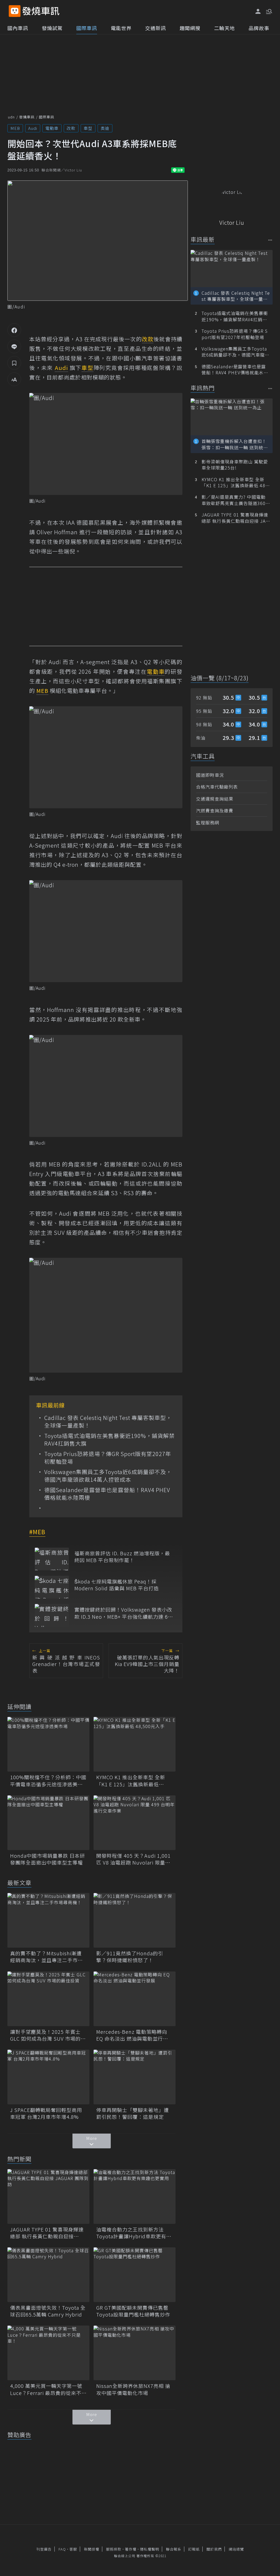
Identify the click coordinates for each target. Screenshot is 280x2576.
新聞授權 (92, 2549)
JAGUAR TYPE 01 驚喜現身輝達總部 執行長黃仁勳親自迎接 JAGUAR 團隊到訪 (47, 2233)
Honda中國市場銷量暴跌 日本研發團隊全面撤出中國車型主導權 (48, 1859)
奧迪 (105, 128)
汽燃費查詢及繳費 (215, 810)
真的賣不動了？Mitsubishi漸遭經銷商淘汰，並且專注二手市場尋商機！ (46, 1957)
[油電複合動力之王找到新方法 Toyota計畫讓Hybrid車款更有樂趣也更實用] (135, 2196)
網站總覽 (236, 2549)
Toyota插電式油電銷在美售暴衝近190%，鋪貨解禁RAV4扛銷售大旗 (110, 1440)
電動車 (52, 128)
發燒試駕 (52, 28)
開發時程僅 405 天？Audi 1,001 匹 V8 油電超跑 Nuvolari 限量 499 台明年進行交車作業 (133, 1859)
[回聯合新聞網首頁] (15, 11)
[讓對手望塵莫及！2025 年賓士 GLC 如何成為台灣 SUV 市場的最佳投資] (48, 1999)
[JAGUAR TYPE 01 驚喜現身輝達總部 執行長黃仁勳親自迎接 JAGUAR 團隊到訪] (48, 2196)
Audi (33, 128)
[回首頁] (41, 11)
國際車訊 (87, 28)
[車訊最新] (270, 240)
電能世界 (121, 28)
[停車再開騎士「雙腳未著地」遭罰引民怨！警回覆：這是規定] (135, 2077)
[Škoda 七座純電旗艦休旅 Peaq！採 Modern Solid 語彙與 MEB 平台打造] (52, 1587)
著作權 (131, 2549)
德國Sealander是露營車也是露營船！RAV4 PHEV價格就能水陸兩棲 (107, 1494)
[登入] (258, 11)
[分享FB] (14, 330)
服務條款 (114, 2549)
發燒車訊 (27, 117)
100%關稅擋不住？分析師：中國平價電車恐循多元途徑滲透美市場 (48, 1781)
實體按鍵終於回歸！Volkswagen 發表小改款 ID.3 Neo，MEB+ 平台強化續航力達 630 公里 (124, 1613)
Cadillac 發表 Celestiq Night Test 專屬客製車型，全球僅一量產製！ (108, 1422)
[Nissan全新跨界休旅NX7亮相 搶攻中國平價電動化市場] (135, 2353)
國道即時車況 (210, 775)
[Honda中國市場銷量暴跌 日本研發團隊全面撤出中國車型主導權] (48, 1823)
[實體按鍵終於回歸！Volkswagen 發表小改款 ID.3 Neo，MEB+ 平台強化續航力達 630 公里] (52, 1615)
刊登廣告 (44, 2549)
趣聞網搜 (190, 28)
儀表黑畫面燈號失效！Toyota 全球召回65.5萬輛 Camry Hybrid (48, 2311)
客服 (73, 2549)
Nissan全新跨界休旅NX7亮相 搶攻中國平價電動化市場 (133, 2389)
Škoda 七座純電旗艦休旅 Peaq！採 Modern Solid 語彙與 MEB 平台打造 (117, 1585)
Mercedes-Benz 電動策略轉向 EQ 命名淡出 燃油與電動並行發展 (132, 2035)
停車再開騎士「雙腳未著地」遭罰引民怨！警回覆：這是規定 (133, 2113)
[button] (269, 11)
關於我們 (214, 2549)
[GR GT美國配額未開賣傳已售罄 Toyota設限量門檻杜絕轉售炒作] (135, 2275)
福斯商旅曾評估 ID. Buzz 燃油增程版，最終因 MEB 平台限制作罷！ (122, 1557)
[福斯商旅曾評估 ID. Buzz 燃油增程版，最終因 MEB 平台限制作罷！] (52, 1559)
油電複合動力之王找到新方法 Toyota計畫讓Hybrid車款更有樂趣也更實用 (134, 2233)
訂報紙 (194, 2549)
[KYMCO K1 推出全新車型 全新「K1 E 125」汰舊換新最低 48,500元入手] (135, 1744)
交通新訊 (156, 28)
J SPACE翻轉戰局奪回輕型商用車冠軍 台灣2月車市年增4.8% (46, 2113)
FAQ (62, 2549)
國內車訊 (18, 28)
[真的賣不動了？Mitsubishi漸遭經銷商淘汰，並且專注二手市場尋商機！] (48, 1920)
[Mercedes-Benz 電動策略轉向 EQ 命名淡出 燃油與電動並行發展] (135, 1999)
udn (11, 117)
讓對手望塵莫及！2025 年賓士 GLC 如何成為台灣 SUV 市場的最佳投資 (48, 2035)
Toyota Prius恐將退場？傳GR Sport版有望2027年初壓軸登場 (108, 1458)
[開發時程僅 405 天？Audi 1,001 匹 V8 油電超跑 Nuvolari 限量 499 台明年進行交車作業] (135, 1823)
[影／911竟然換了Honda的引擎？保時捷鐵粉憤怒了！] (135, 1920)
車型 (88, 128)
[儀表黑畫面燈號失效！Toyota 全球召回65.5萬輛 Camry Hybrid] (48, 2275)
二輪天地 (224, 28)
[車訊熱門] (270, 388)
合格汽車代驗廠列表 (217, 787)
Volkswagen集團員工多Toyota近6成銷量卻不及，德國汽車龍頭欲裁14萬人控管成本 (108, 1476)
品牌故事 (259, 28)
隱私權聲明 (150, 2549)
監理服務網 (208, 822)
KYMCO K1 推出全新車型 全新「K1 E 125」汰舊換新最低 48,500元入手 (131, 1781)
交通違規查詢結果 (215, 799)
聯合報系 (174, 2549)
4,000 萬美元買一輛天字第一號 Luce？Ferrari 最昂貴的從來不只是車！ (48, 2389)
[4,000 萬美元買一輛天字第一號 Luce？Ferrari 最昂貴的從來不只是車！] (48, 2353)
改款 (71, 128)
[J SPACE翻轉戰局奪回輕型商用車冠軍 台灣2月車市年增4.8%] (48, 2077)
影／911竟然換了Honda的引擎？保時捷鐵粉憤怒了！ (130, 1957)
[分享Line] (14, 346)
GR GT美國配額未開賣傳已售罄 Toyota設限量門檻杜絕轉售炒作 (135, 2311)
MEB (15, 128)
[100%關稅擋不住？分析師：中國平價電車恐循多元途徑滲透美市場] (48, 1744)
